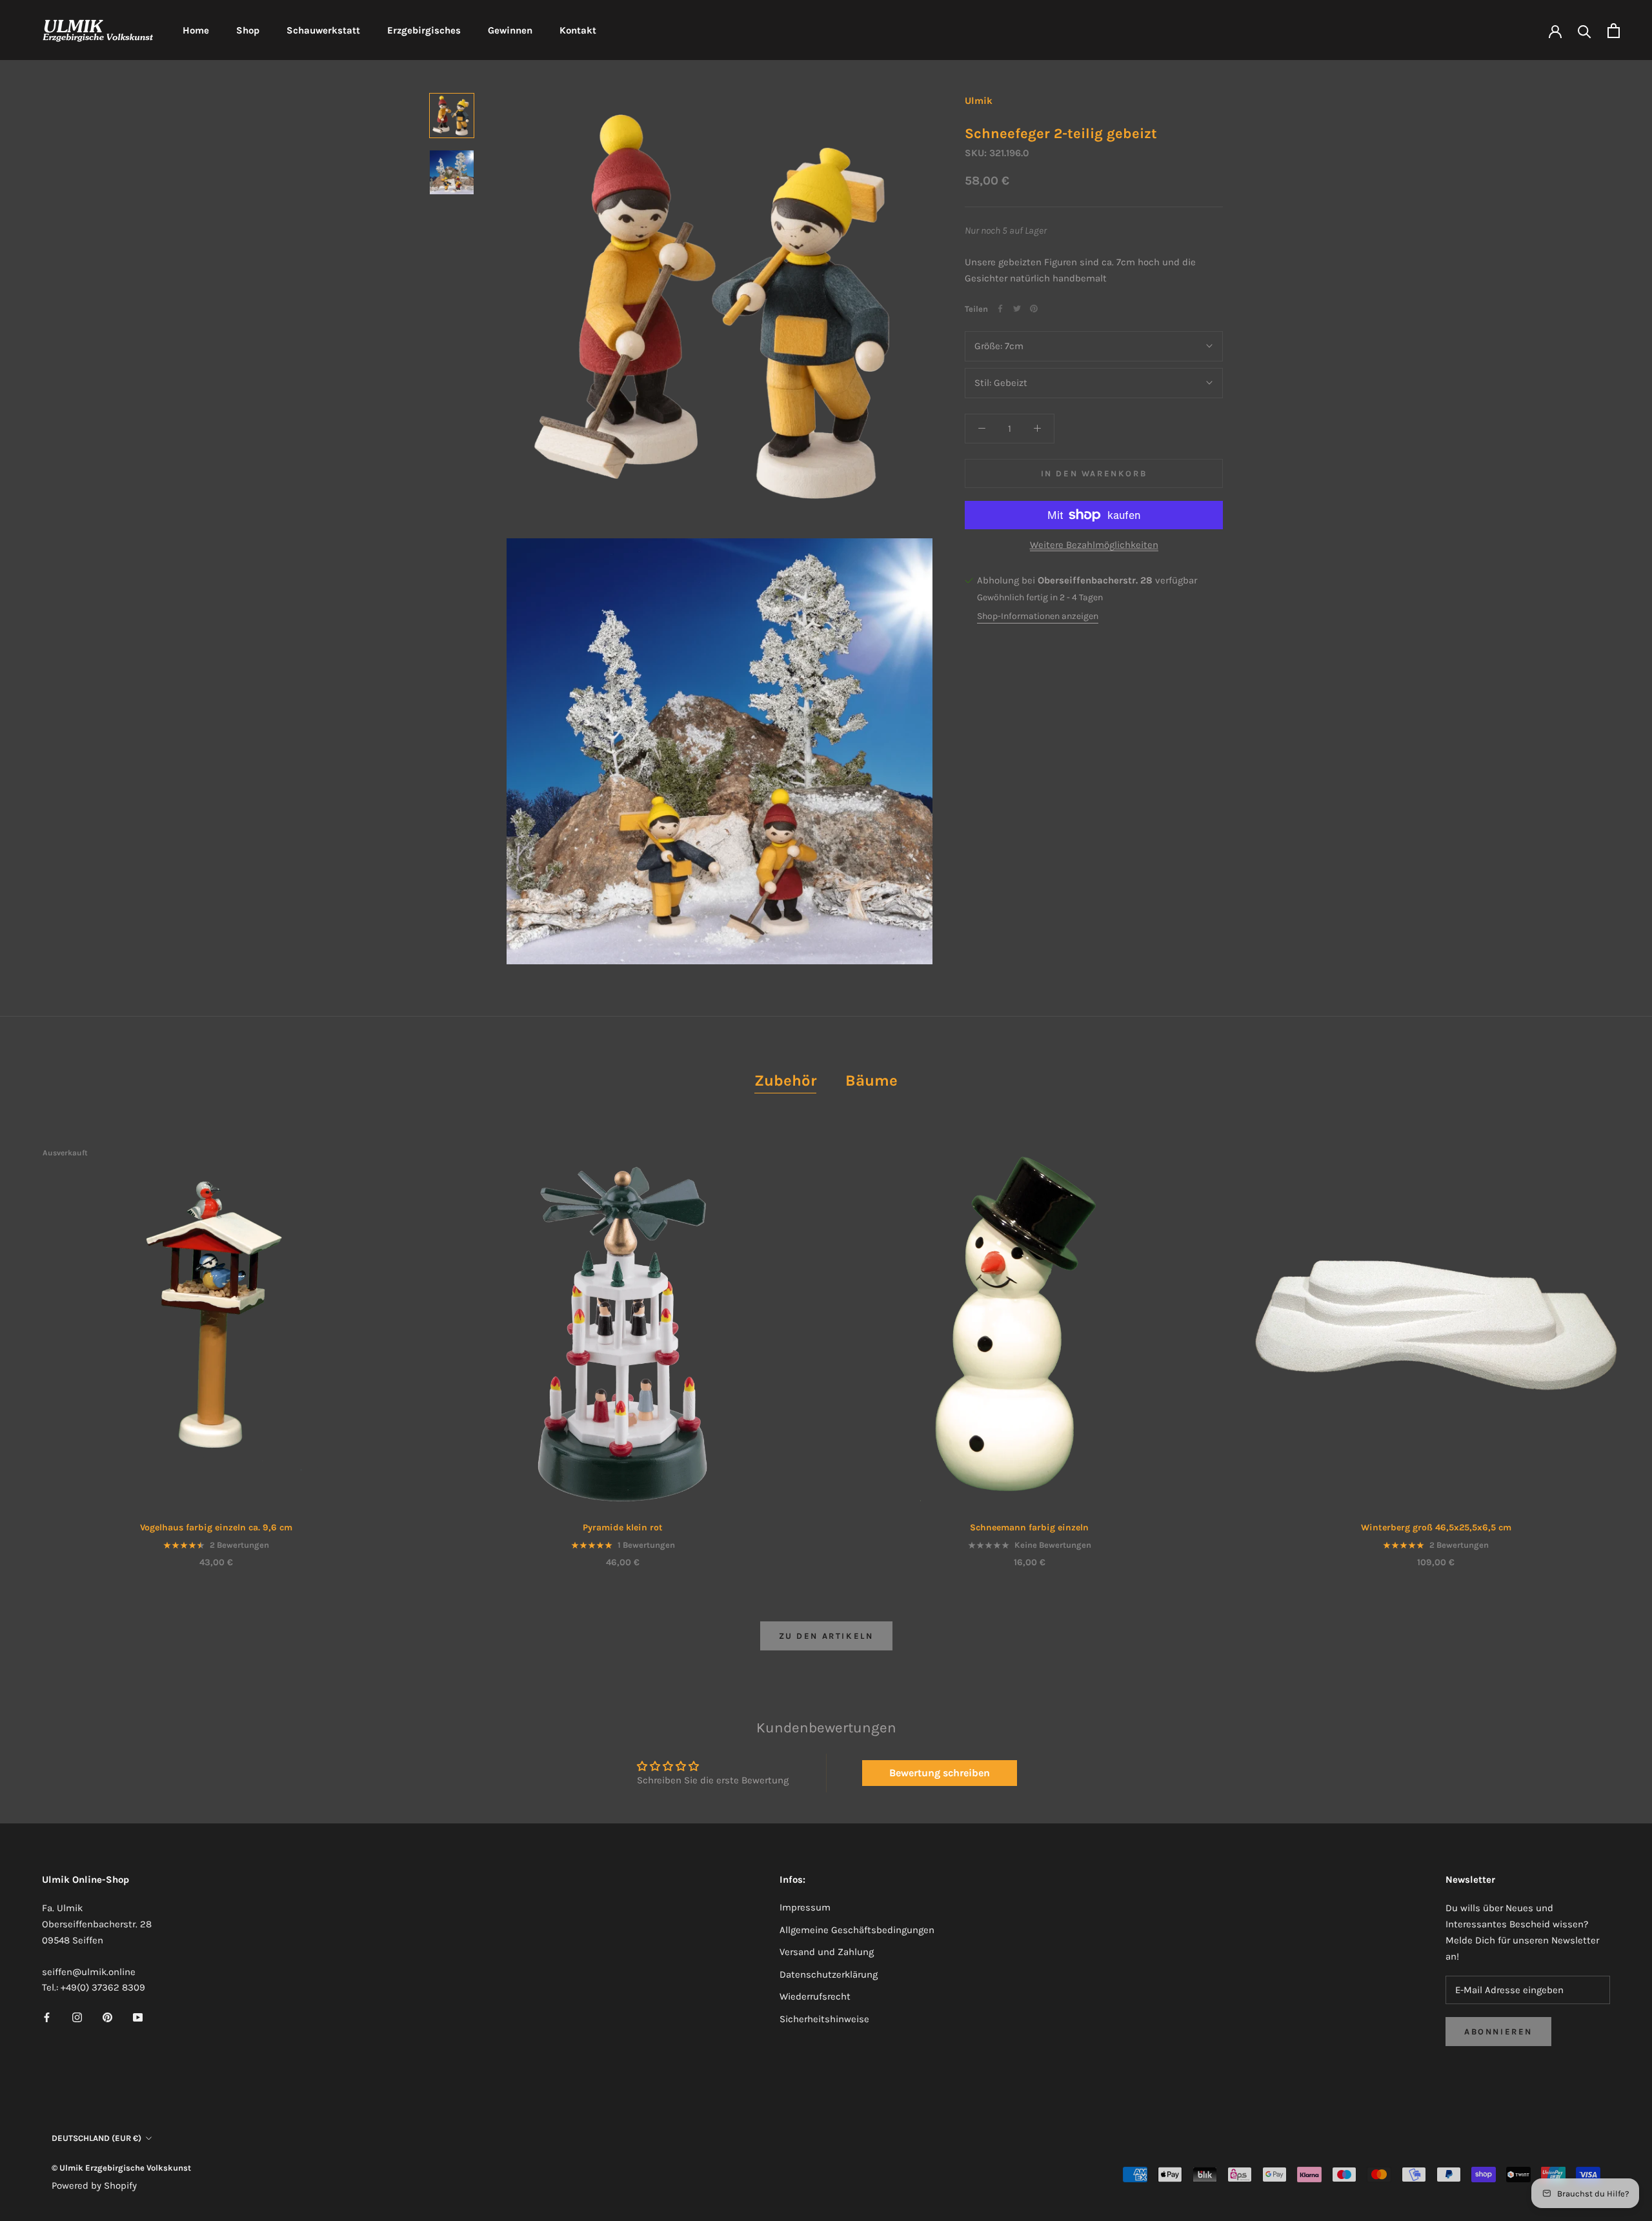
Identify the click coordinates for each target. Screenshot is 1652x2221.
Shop (248, 30)
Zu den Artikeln (826, 1636)
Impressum (805, 1907)
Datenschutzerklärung (829, 1974)
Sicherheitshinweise (824, 2019)
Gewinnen (510, 30)
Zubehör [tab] (785, 1080)
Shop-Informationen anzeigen (1038, 616)
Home (196, 30)
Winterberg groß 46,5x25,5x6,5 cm (1436, 1527)
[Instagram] (77, 2017)
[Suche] (1585, 31)
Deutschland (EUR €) (96, 2138)
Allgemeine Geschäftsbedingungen (857, 1930)
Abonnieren (1498, 2032)
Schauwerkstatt (323, 30)
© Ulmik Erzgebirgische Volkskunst (121, 2168)
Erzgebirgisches (424, 30)
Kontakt (578, 30)
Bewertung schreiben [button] (940, 1773)
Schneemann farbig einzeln (1029, 1527)
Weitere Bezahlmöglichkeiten (1094, 545)
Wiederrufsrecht (815, 1996)
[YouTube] (138, 2017)
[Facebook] (1000, 309)
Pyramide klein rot (623, 1527)
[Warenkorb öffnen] (1614, 31)
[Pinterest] (1034, 309)
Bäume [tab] (871, 1080)
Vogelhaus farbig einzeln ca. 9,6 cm (216, 1527)
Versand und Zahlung (827, 1952)
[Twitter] (1017, 309)
